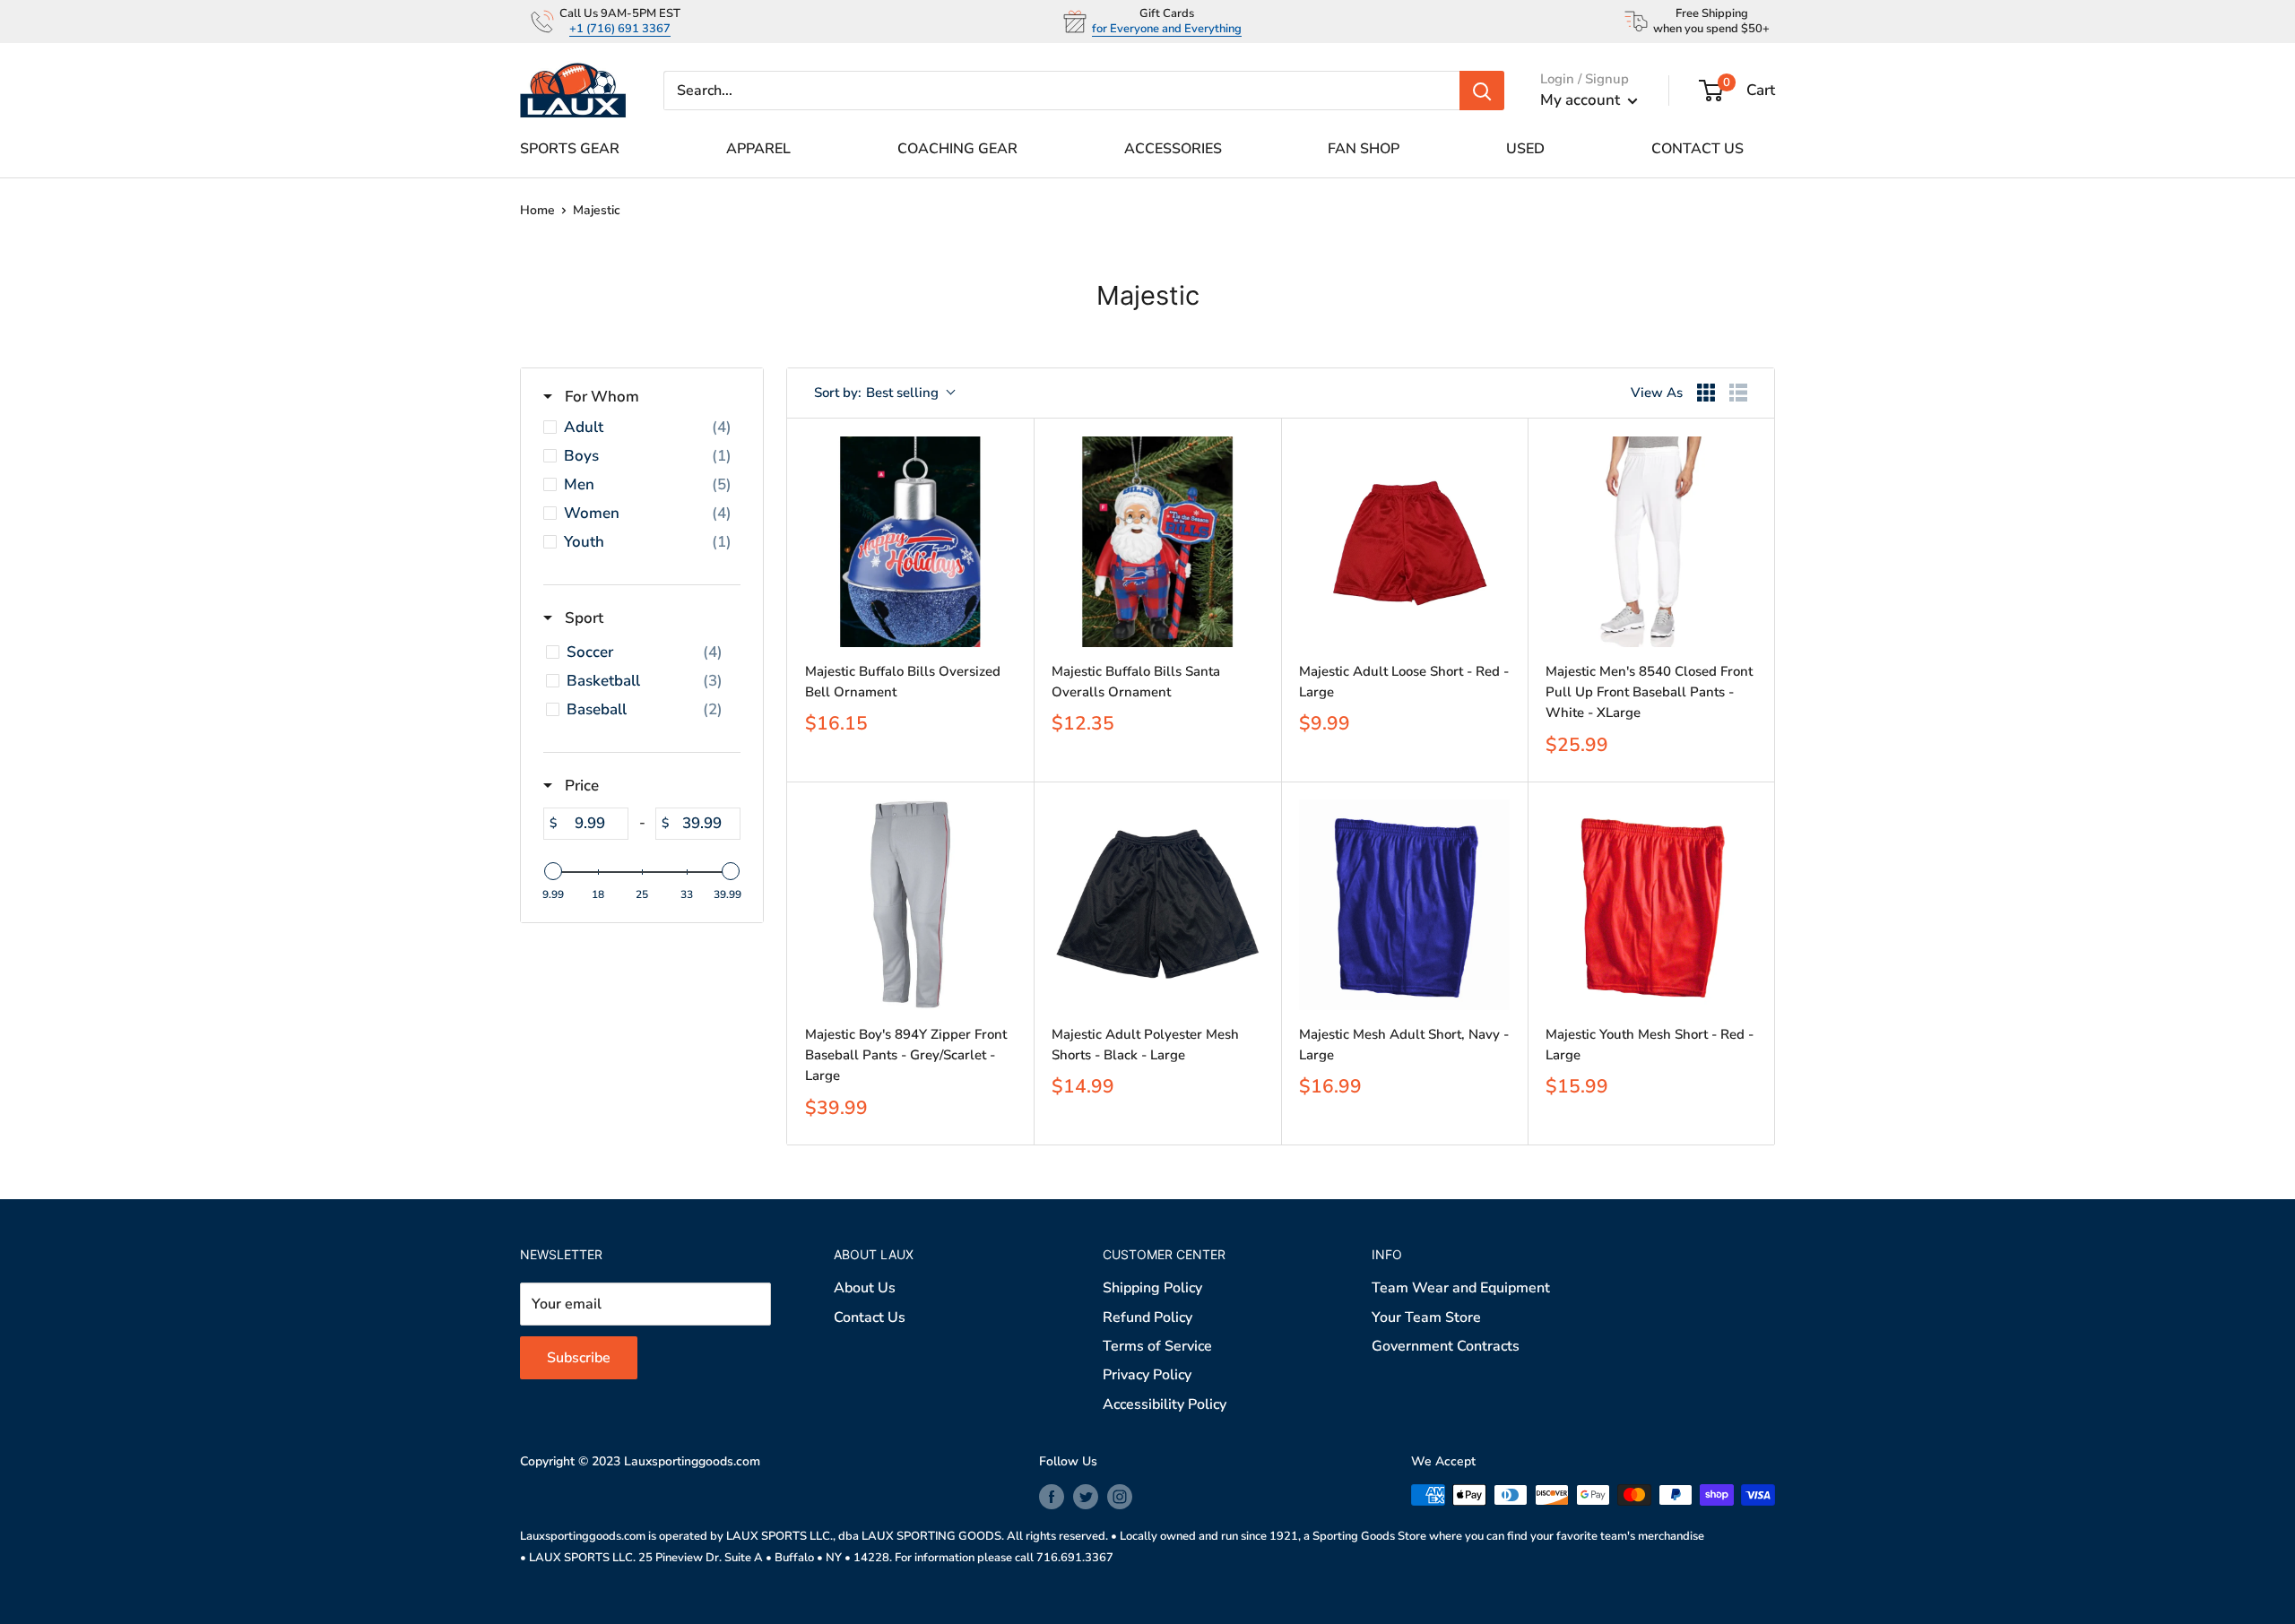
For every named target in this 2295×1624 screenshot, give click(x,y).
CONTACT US (1697, 149)
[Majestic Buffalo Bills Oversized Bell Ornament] (910, 542)
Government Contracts (1446, 1346)
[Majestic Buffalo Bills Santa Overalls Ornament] (1157, 542)
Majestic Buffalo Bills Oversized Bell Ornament (903, 682)
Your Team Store (1426, 1317)
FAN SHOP (1364, 149)
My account (1582, 100)
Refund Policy (1147, 1317)
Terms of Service (1157, 1346)
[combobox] (884, 393)
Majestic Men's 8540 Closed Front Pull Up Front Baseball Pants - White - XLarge (1649, 692)
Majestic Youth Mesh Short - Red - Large (1650, 1045)
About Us (865, 1288)
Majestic (597, 210)
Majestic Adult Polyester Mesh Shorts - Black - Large (1145, 1045)
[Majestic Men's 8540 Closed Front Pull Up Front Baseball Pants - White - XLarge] (1651, 542)
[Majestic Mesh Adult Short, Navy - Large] (1404, 905)
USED (1525, 149)
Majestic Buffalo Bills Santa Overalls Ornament (1136, 682)
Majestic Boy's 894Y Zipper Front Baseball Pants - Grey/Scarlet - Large (906, 1055)
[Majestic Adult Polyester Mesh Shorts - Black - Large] (1157, 905)
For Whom (600, 397)
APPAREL (758, 149)
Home (537, 210)
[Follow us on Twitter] (1086, 1497)
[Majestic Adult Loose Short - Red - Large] (1404, 542)
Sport (582, 618)
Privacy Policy (1147, 1375)
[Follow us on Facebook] (1052, 1497)
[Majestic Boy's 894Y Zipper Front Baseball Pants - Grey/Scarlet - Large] (910, 905)
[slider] (553, 871)
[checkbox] (642, 428)
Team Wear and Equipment (1461, 1288)
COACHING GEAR (957, 149)
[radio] (1706, 393)
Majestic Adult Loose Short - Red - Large (1404, 682)
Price (580, 786)
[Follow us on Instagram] (1120, 1497)
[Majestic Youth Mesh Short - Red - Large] (1651, 905)
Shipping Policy (1152, 1288)
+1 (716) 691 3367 (620, 29)
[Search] (1482, 91)
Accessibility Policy (1165, 1404)
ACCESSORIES (1173, 149)
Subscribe (579, 1358)
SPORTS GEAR (570, 149)
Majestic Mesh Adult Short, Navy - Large (1404, 1045)
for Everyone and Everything (1167, 29)
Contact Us (870, 1317)
